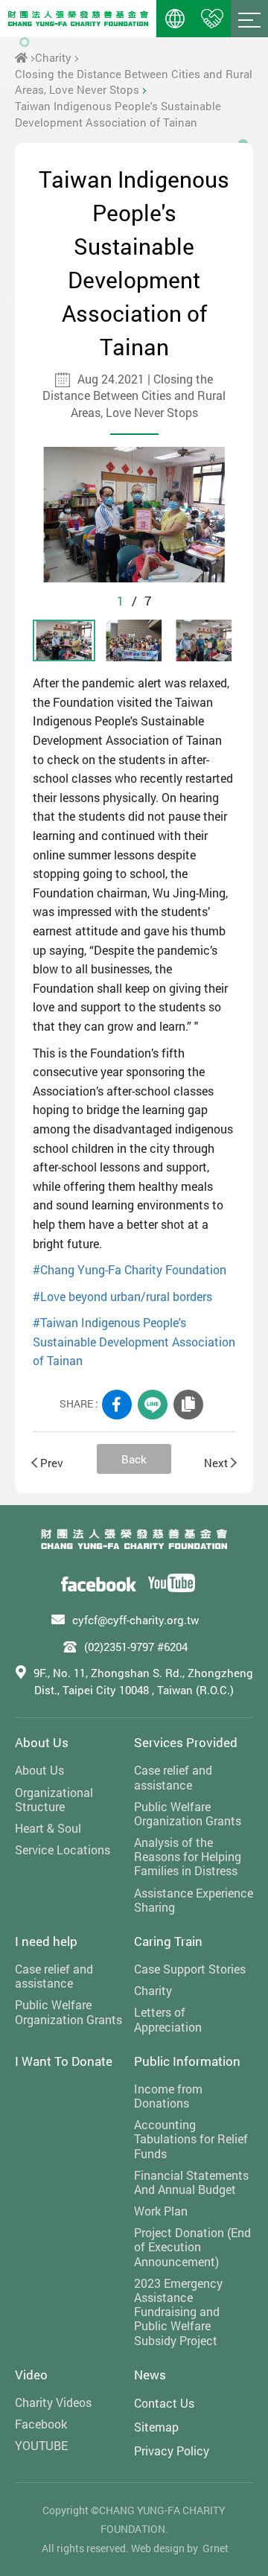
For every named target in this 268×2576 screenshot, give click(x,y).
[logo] (134, 1539)
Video (31, 2375)
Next (216, 1463)
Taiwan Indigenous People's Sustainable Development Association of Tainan (118, 114)
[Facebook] (99, 1583)
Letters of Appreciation (168, 2019)
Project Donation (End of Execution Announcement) (192, 2247)
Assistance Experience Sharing (194, 1900)
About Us (42, 1742)
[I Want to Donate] (212, 19)
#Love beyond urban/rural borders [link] (122, 1296)
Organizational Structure (54, 1799)
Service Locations (63, 1850)
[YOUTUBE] (172, 1583)
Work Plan (161, 2211)
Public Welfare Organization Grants (188, 1813)
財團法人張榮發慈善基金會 (78, 19)
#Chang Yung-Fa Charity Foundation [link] (130, 1269)
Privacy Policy (172, 2451)
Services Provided (186, 1742)
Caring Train (168, 1941)
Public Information (187, 2061)
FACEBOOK (117, 1405)
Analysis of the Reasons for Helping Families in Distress (188, 1857)
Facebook (41, 2424)
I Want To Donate (64, 2061)
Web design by (165, 2548)
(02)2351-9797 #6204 (136, 1647)
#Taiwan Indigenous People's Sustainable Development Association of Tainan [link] (134, 1341)
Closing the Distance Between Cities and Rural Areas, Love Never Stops (134, 82)
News (150, 2375)
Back (134, 1459)
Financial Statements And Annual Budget (191, 2182)
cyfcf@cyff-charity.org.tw (135, 1620)
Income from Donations (168, 2096)
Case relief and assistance (173, 1777)
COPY (188, 1405)
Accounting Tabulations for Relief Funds (191, 2139)
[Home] (21, 57)
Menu (249, 19)
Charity (53, 57)
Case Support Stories (190, 1969)
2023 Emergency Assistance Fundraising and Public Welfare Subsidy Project (178, 2312)
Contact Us (164, 2403)
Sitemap (156, 2427)
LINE (153, 1405)
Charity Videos (53, 2402)
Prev (52, 1463)
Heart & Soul (48, 1828)
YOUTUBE (41, 2445)
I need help (46, 1941)
